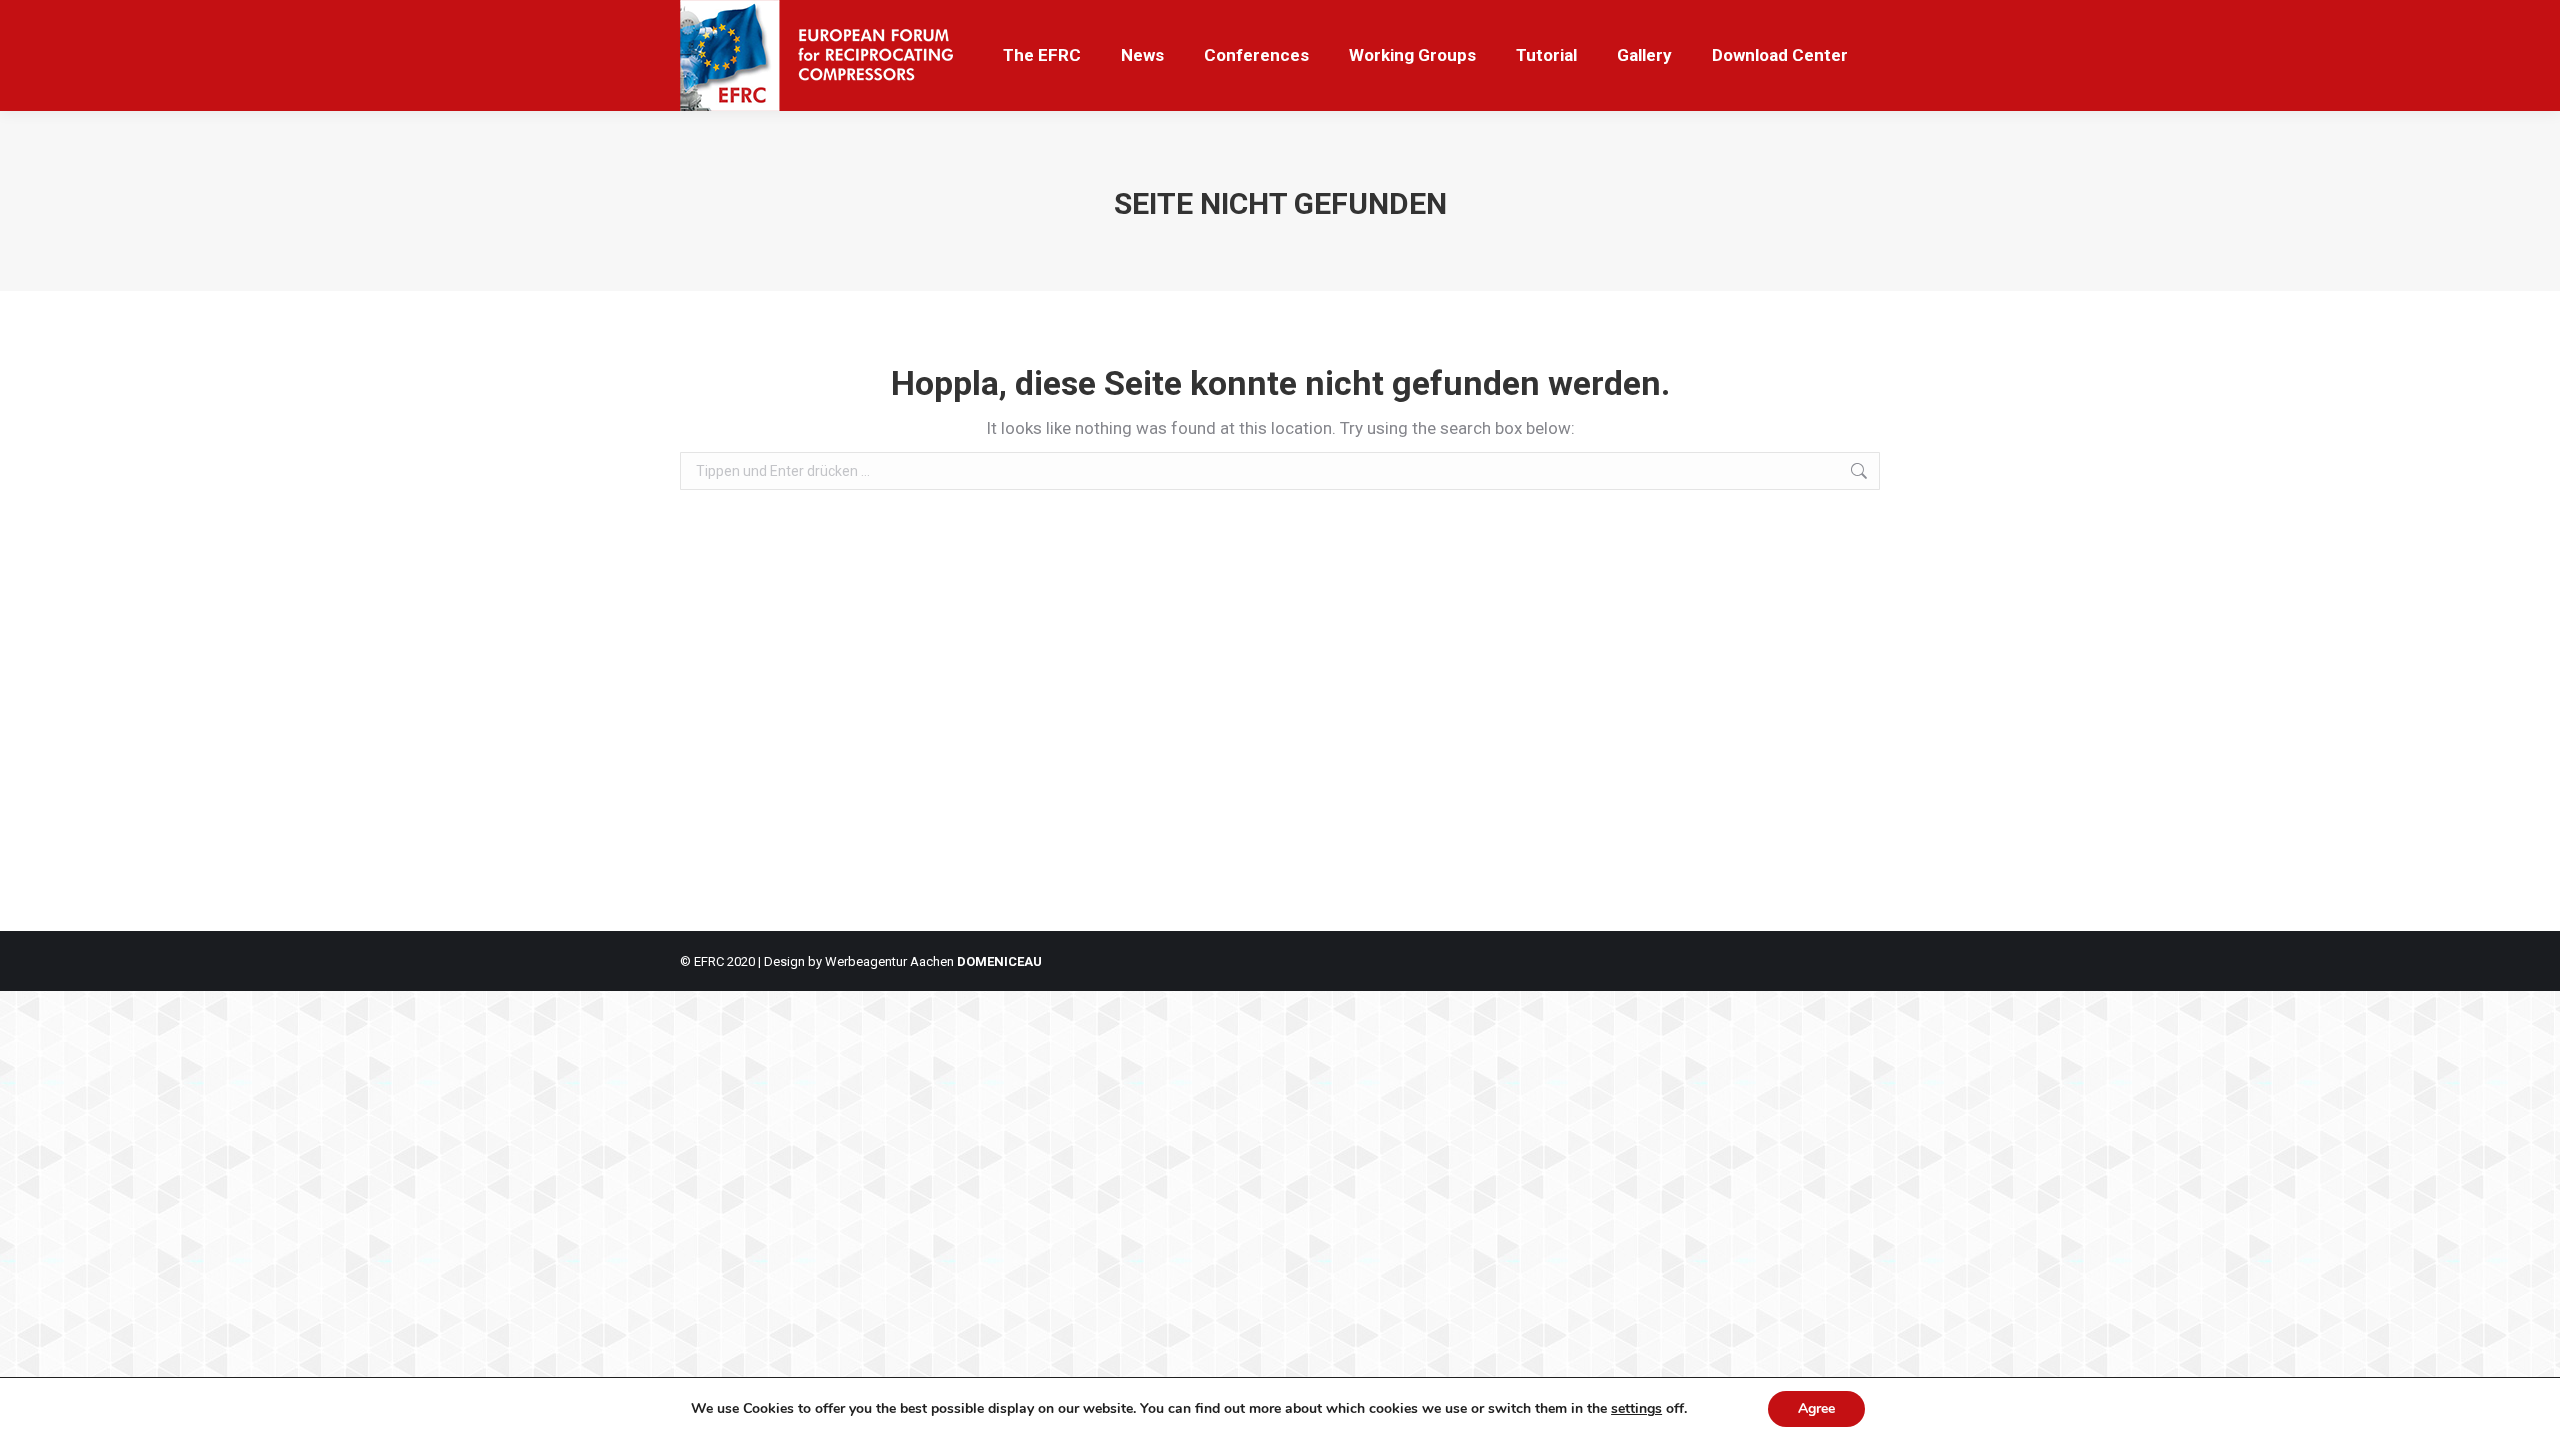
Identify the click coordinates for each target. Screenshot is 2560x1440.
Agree (1816, 1408)
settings (1636, 1409)
